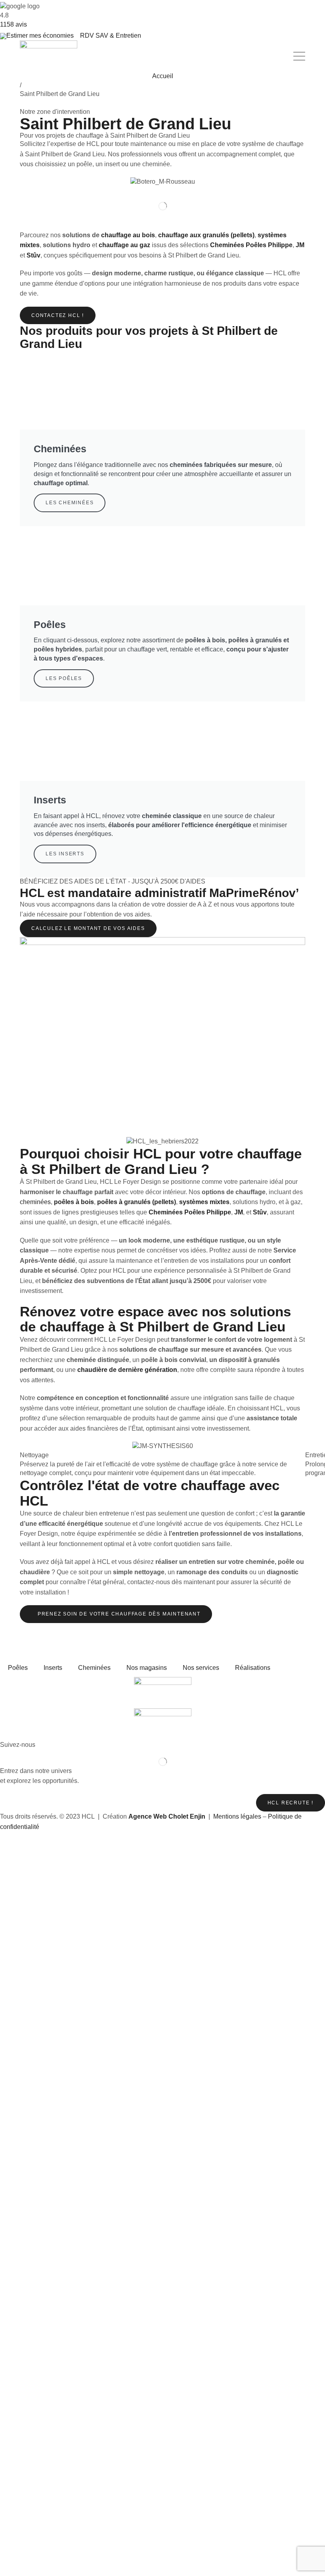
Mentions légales (237, 1816)
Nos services (201, 1668)
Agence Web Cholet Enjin (167, 1816)
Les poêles (64, 678)
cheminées (35, 1202)
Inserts (53, 1668)
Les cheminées (70, 503)
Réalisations (253, 1668)
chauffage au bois (128, 235)
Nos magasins (147, 1668)
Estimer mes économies (40, 36)
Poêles (18, 1668)
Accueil (163, 76)
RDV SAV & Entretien (111, 36)
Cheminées (94, 1668)
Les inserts (65, 854)
